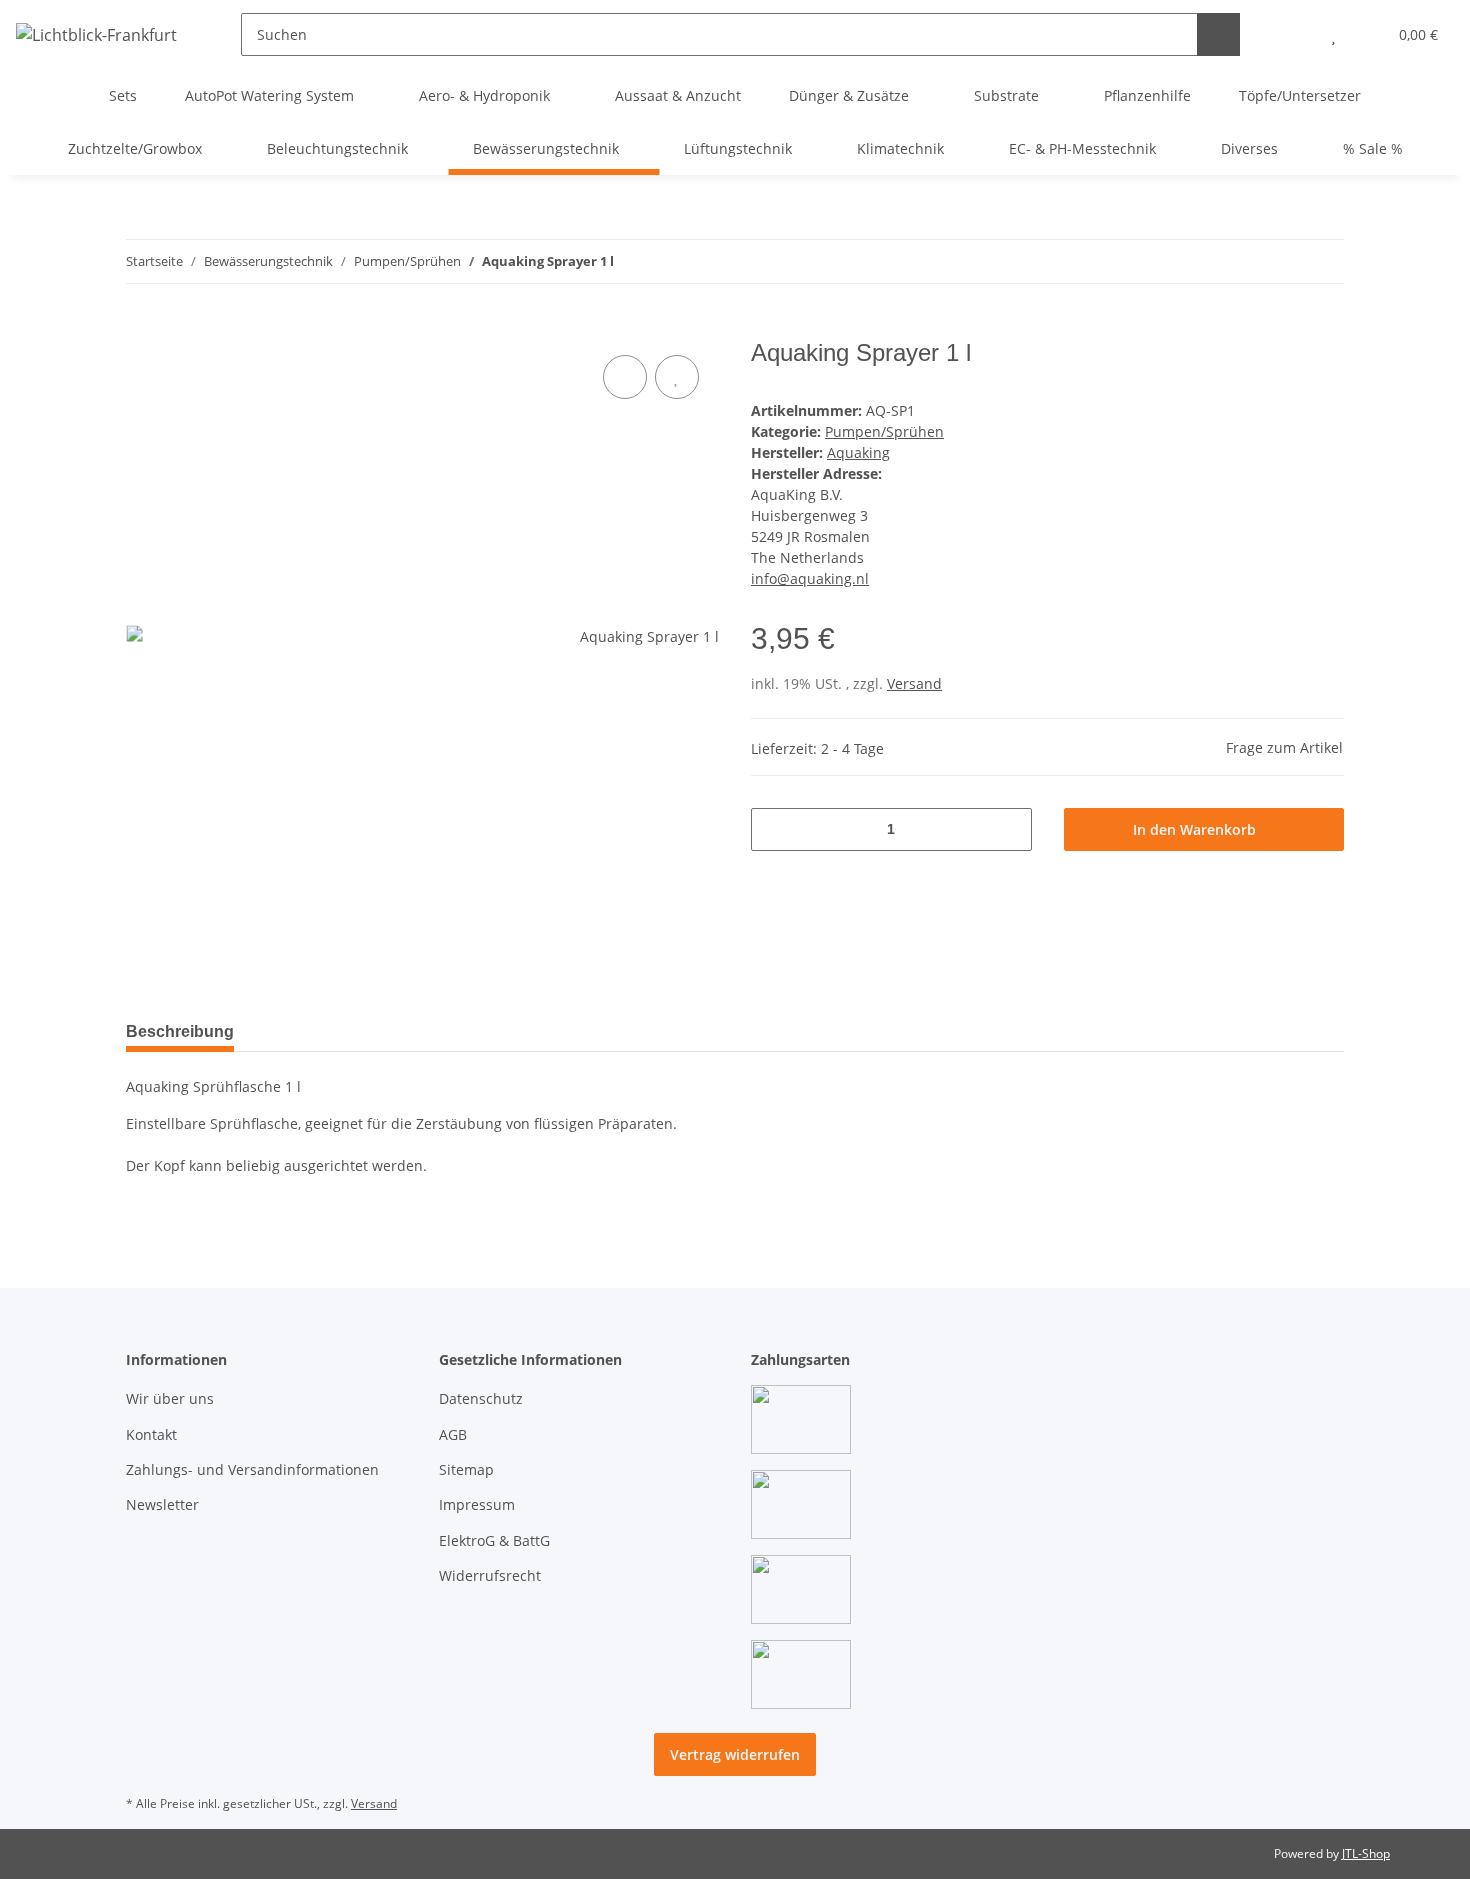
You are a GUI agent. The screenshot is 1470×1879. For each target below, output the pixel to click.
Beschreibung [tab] (180, 1031)
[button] (1293, 34)
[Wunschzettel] (1333, 34)
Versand (914, 683)
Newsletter (162, 1504)
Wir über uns (170, 1398)
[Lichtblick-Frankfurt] (96, 34)
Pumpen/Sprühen (884, 431)
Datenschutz (481, 1398)
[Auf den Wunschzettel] (677, 377)
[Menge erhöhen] (1009, 829)
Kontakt (151, 1434)
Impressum (477, 1504)
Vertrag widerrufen (735, 1754)
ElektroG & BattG (494, 1540)
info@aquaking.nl (810, 578)
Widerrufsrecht (490, 1575)
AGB (453, 1434)
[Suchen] (1218, 34)
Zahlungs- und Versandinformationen (252, 1469)
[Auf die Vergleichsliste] (625, 377)
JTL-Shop (1366, 1853)
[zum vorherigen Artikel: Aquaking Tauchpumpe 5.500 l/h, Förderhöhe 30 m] (1322, 261)
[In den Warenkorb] (142, 328)
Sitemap (466, 1469)
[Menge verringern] (773, 829)
